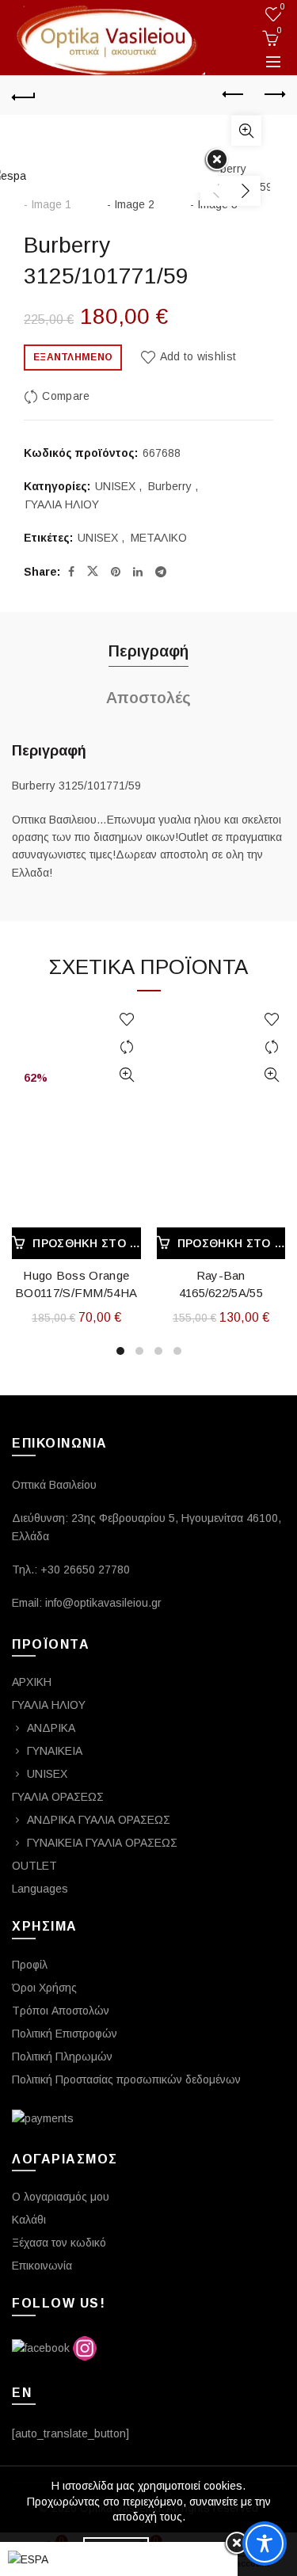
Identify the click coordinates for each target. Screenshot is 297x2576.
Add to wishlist (198, 356)
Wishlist (283, 7)
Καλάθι (29, 2220)
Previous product (234, 95)
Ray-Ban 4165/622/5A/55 (221, 1284)
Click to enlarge (246, 131)
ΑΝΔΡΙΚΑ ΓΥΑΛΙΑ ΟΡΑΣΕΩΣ (99, 1820)
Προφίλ (30, 1965)
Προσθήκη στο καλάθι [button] (86, 1243)
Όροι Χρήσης (44, 1988)
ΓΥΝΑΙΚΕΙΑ (55, 1751)
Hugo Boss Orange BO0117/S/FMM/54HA (76, 1284)
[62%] (76, 1032)
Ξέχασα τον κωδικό (59, 2243)
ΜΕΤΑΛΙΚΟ (159, 538)
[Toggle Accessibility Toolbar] (265, 2544)
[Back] (24, 95)
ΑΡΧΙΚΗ (32, 1682)
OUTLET (34, 1866)
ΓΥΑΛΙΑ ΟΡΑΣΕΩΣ (58, 1797)
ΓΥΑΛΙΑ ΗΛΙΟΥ (62, 504)
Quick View (127, 1075)
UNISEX (115, 486)
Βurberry (170, 486)
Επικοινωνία (42, 2266)
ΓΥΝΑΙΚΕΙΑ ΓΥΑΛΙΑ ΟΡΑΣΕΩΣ (102, 1843)
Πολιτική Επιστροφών (65, 2034)
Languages (40, 1889)
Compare (66, 396)
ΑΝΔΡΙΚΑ (51, 1728)
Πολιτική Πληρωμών (62, 2057)
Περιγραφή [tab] (148, 651)
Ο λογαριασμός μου (61, 2197)
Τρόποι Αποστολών (61, 2011)
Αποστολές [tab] (148, 698)
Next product (273, 95)
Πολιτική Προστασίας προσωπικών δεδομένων (126, 2079)
